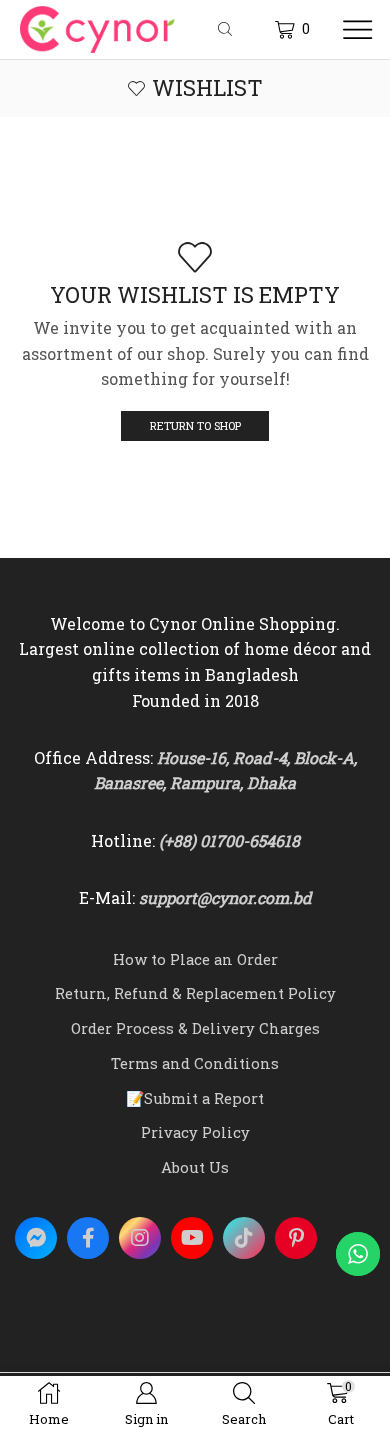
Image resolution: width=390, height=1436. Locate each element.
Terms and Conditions (195, 1063)
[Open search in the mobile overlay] (228, 30)
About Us (195, 1167)
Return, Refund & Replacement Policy (195, 993)
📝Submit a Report (195, 1098)
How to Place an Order (195, 959)
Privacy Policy (195, 1132)
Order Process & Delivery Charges (195, 1028)
